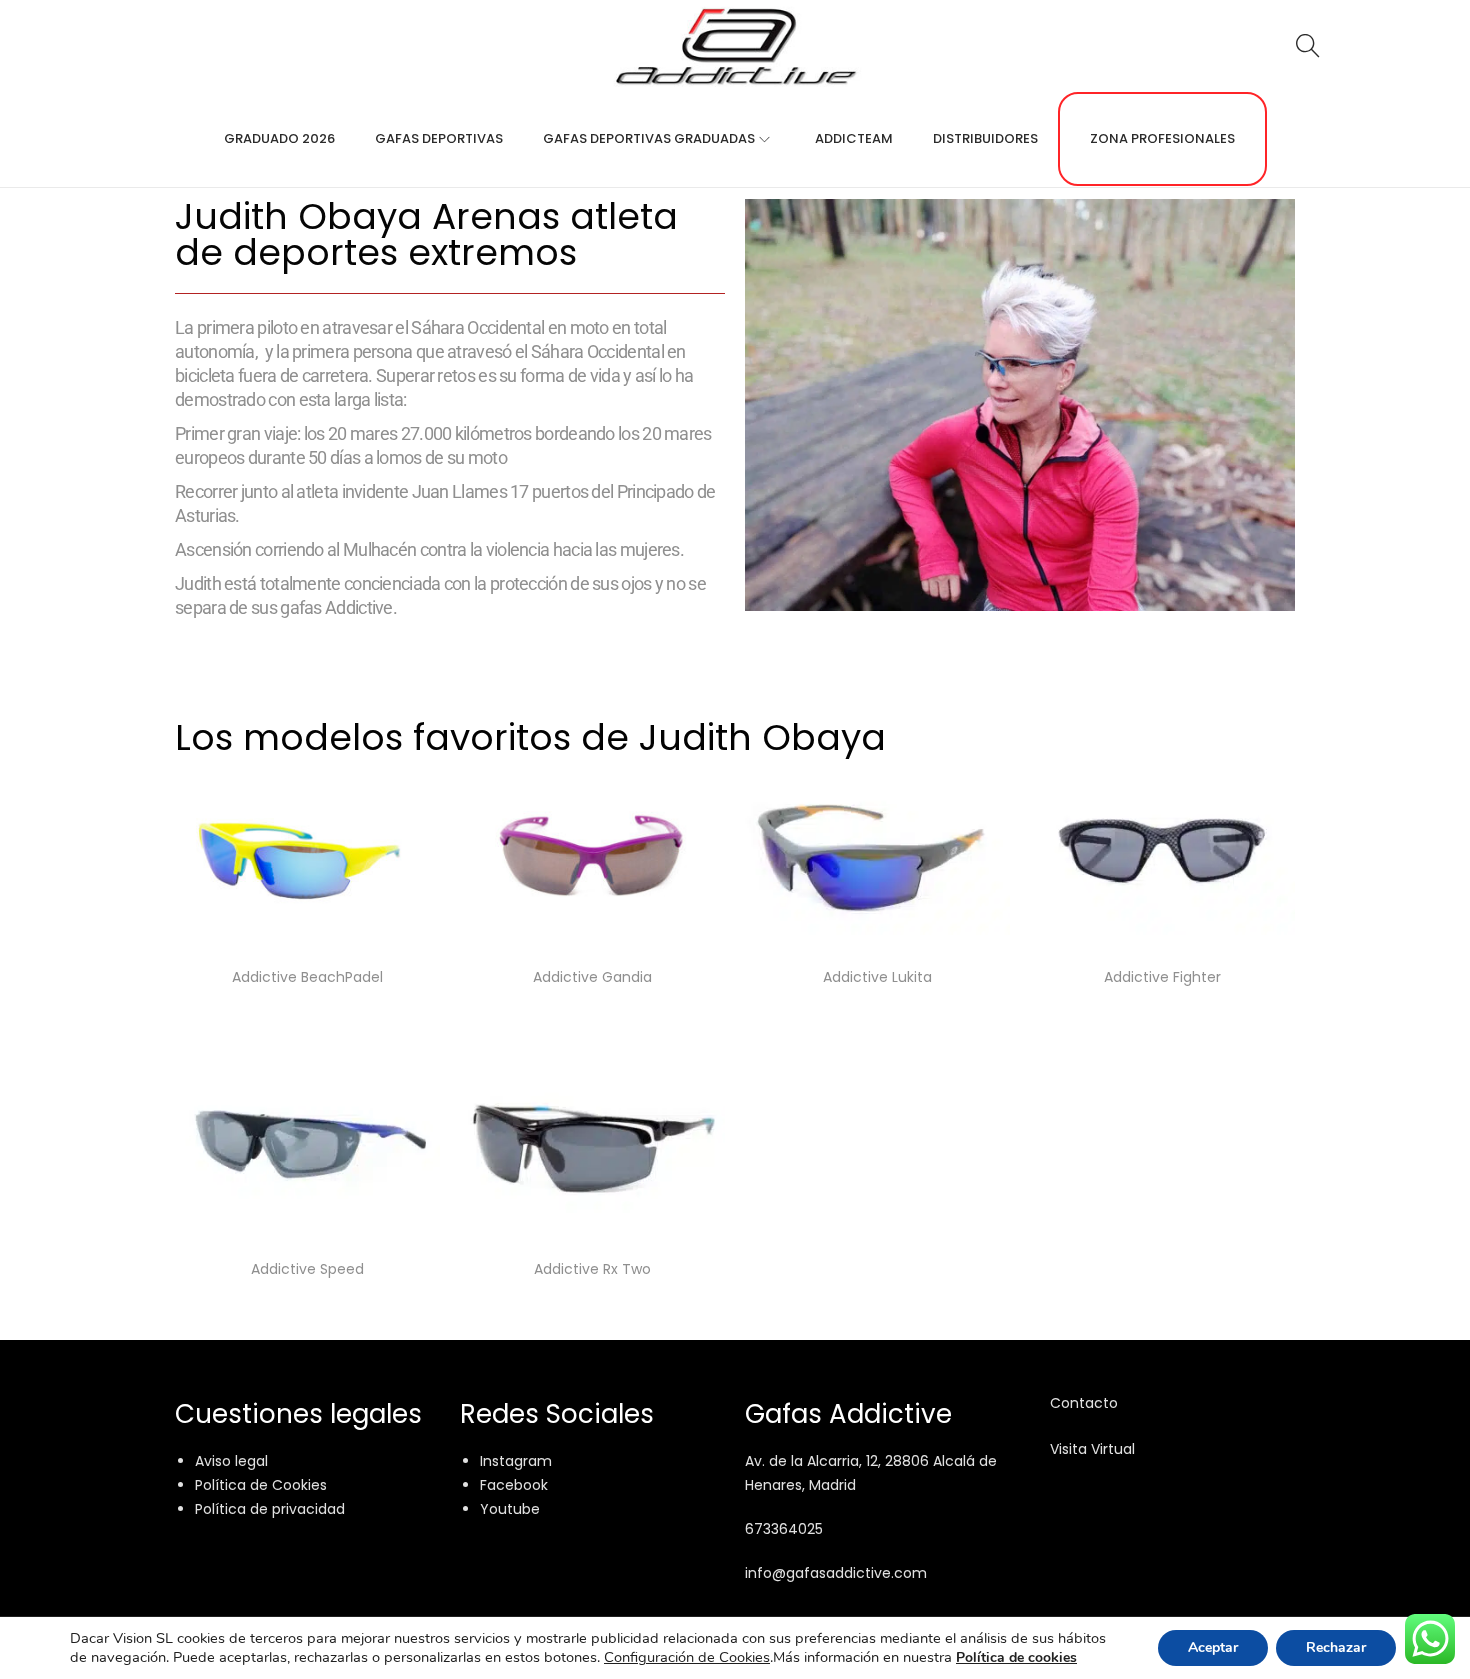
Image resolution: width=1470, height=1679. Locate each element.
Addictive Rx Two (592, 1269)
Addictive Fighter (1162, 977)
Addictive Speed (307, 1269)
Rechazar (1336, 1647)
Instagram (516, 1461)
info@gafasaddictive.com (836, 1573)
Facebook (514, 1485)
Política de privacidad (270, 1509)
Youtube (510, 1509)
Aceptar (1213, 1647)
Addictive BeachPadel (307, 977)
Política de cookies (1016, 1657)
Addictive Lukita (877, 977)
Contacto (1084, 1403)
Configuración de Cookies (687, 1657)
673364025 (784, 1529)
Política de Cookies (261, 1485)
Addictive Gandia (592, 977)
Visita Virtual (1092, 1449)
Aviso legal (231, 1461)
